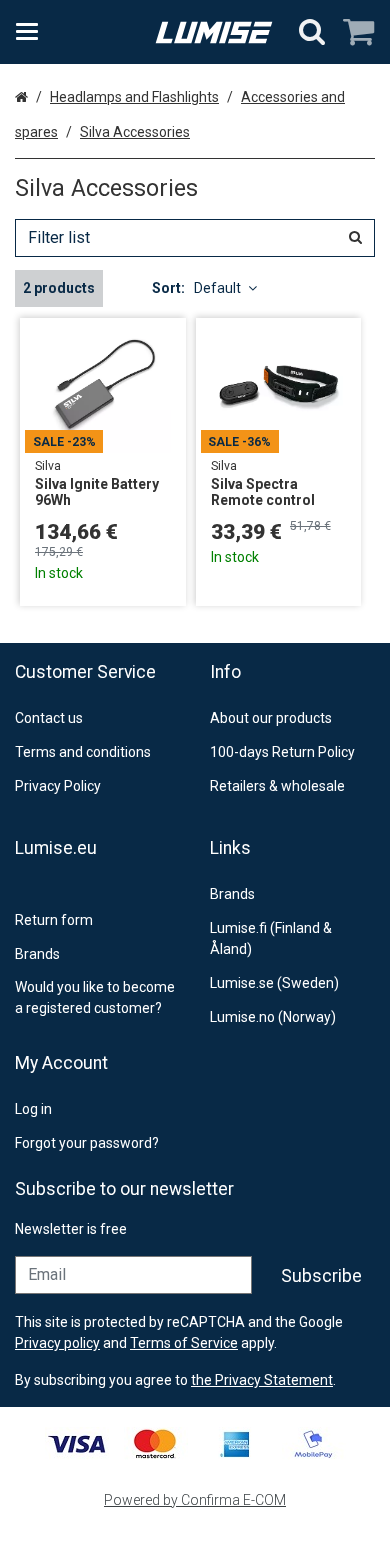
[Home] (214, 32)
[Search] (312, 32)
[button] (262, 1380)
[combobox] (195, 238)
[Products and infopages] (33, 32)
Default (217, 288)
